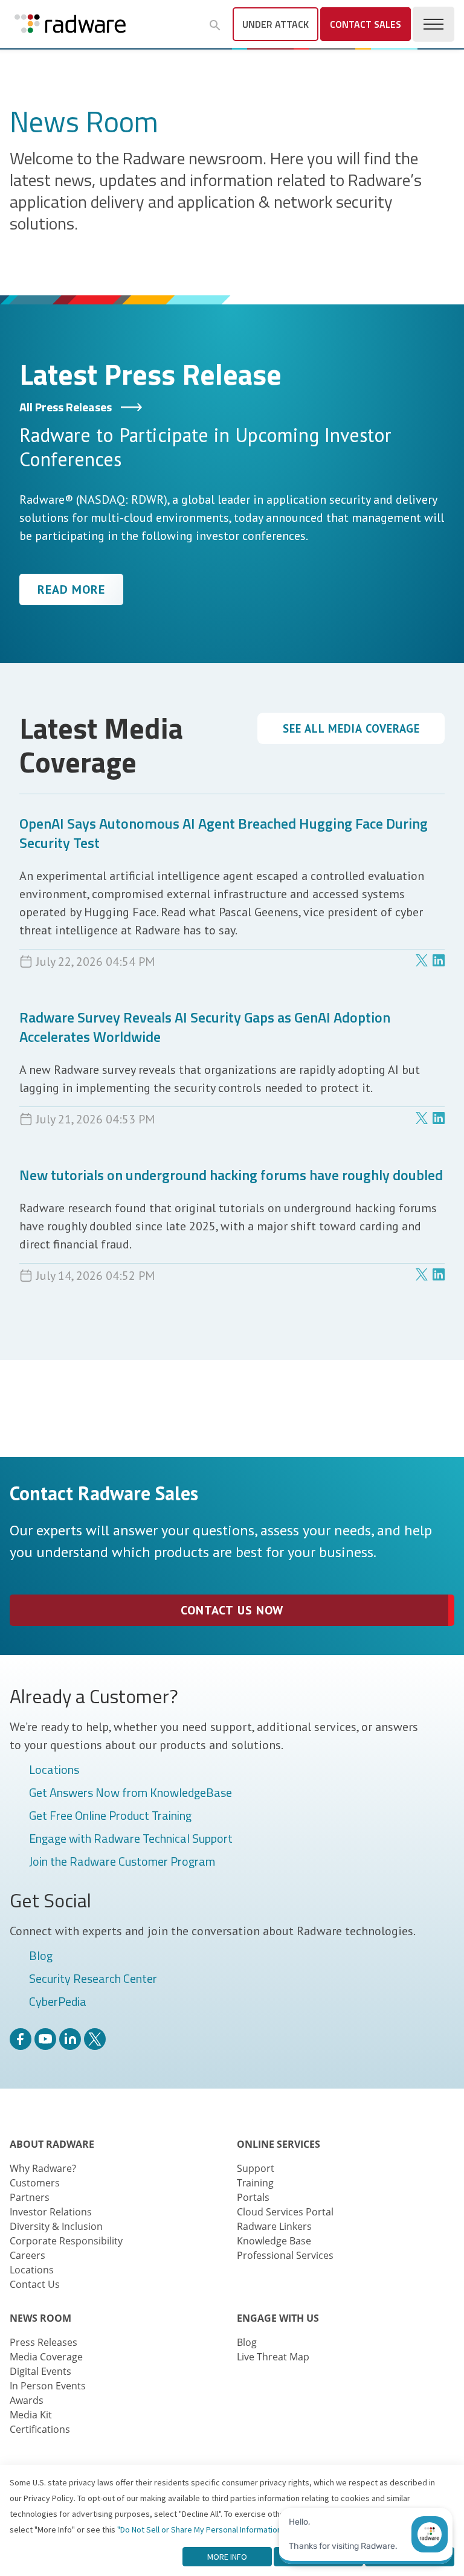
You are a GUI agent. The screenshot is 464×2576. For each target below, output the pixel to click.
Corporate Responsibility (66, 2241)
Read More (71, 589)
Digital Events (40, 2371)
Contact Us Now (232, 1610)
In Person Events (48, 2386)
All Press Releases (67, 407)
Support (256, 2168)
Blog (41, 1956)
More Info (227, 2557)
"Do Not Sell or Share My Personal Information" (201, 2529)
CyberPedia (58, 2002)
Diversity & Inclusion (56, 2226)
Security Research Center (93, 1979)
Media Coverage (46, 2357)
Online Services (279, 2144)
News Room (40, 2318)
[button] (215, 25)
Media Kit (31, 2415)
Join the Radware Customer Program (122, 1862)
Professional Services (285, 2255)
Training (255, 2183)
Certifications (40, 2429)
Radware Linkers (274, 2226)
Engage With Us (278, 2318)
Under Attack (275, 24)
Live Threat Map (273, 2357)
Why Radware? (43, 2168)
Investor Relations (51, 2212)
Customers (35, 2183)
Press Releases (43, 2342)
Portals (253, 2197)
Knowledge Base (274, 2241)
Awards (27, 2400)
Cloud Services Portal (285, 2212)
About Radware (52, 2144)
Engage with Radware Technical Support (131, 1839)
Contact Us (35, 2284)
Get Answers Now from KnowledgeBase (130, 1793)
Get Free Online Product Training (110, 1816)
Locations (54, 1770)
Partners (30, 2197)
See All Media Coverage (351, 728)
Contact (366, 24)
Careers (27, 2255)
